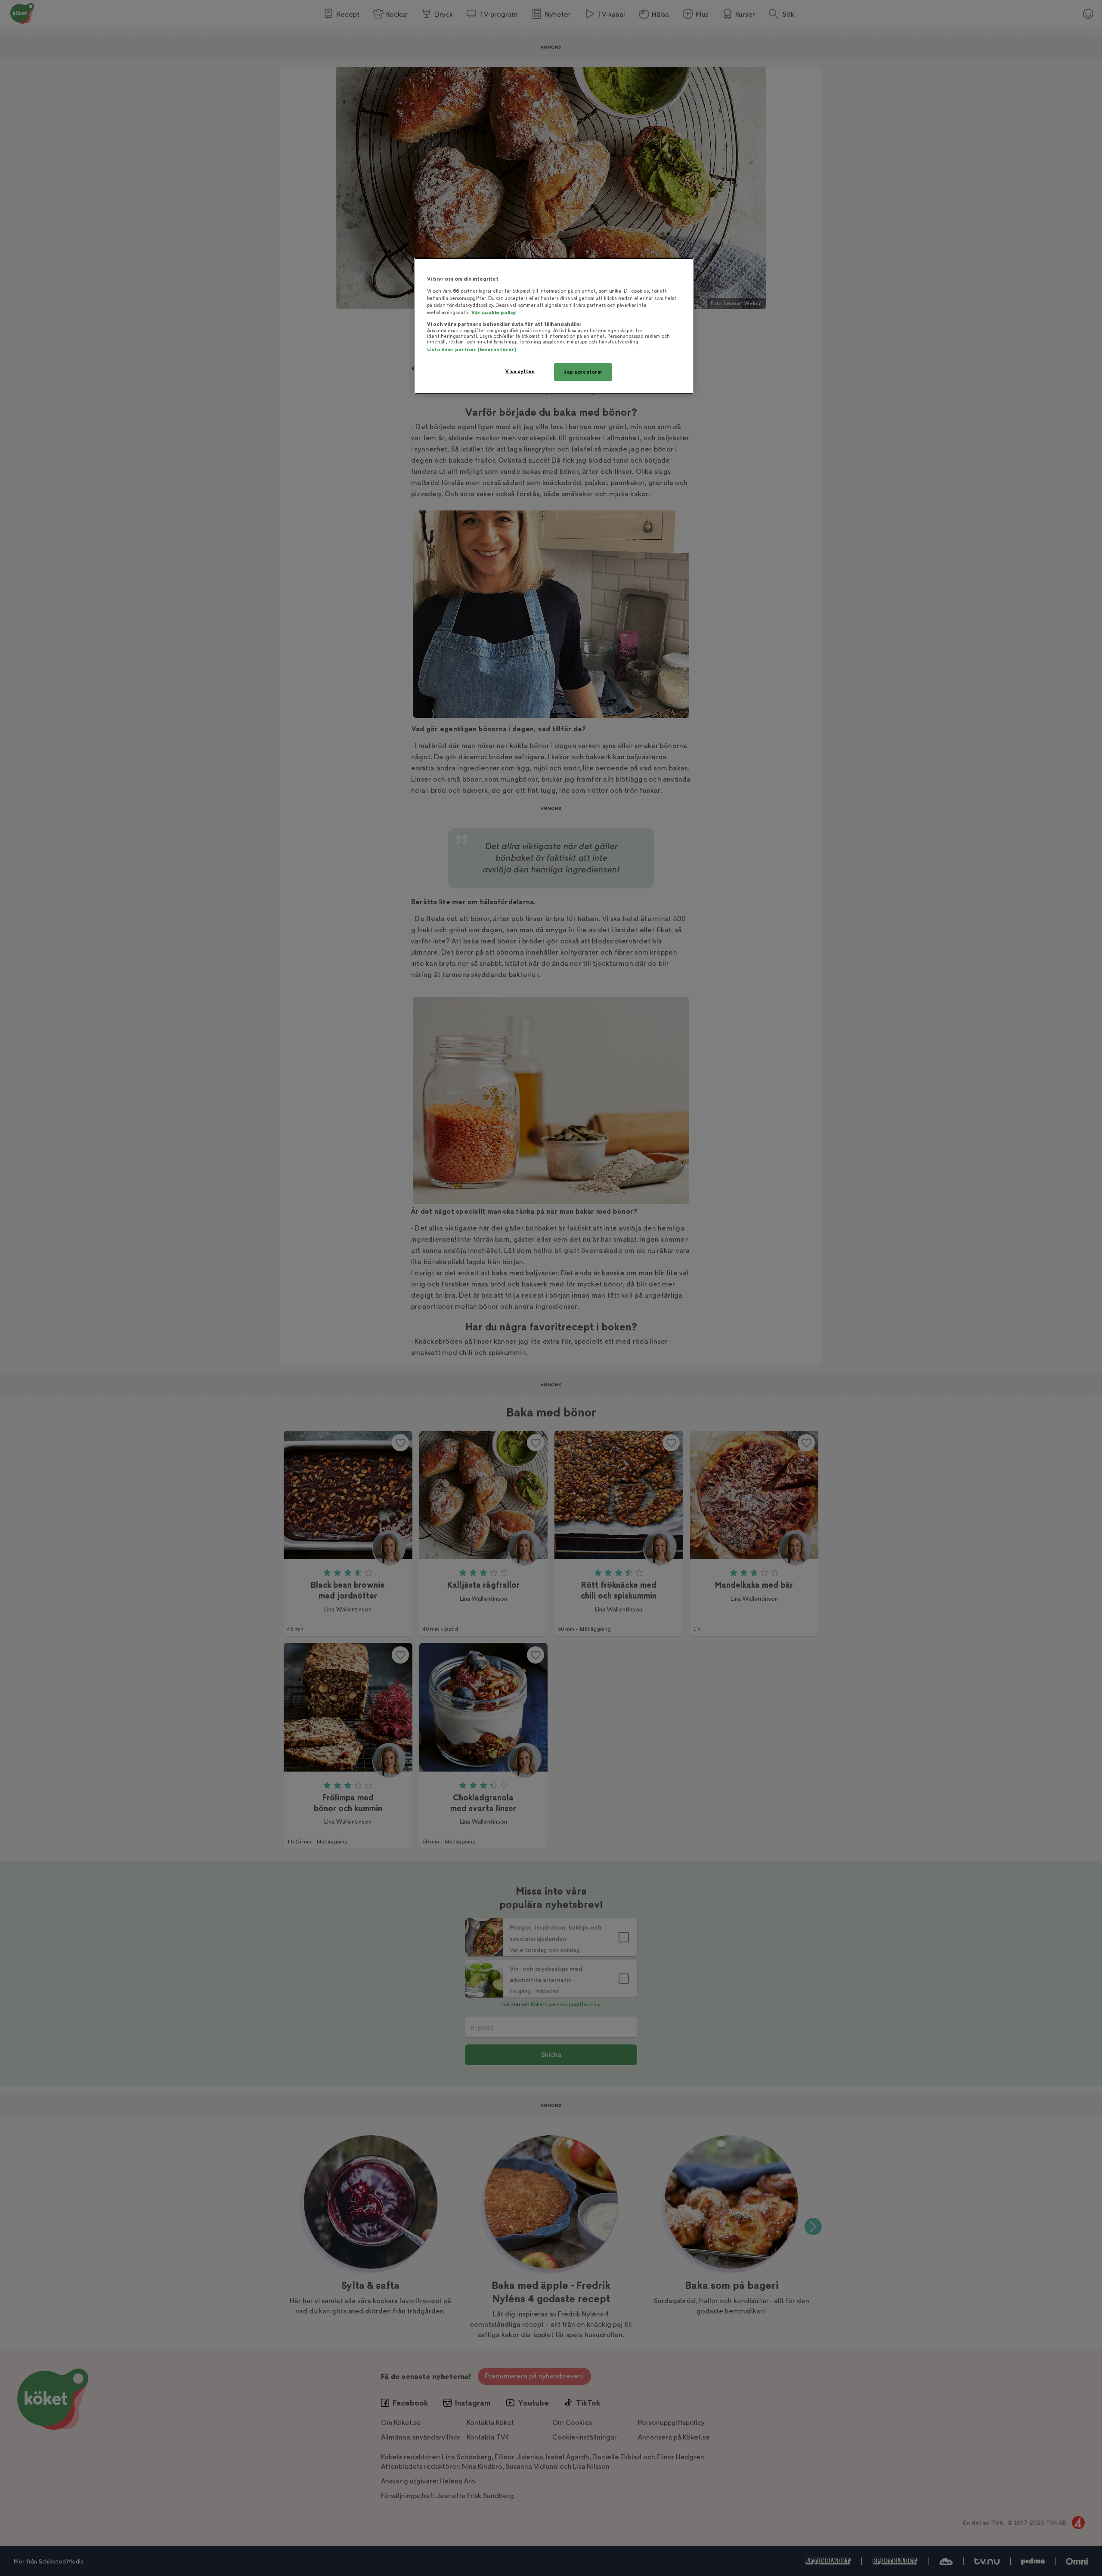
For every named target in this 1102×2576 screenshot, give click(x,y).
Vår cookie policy (494, 313)
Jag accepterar (583, 372)
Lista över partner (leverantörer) (472, 350)
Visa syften (520, 372)
